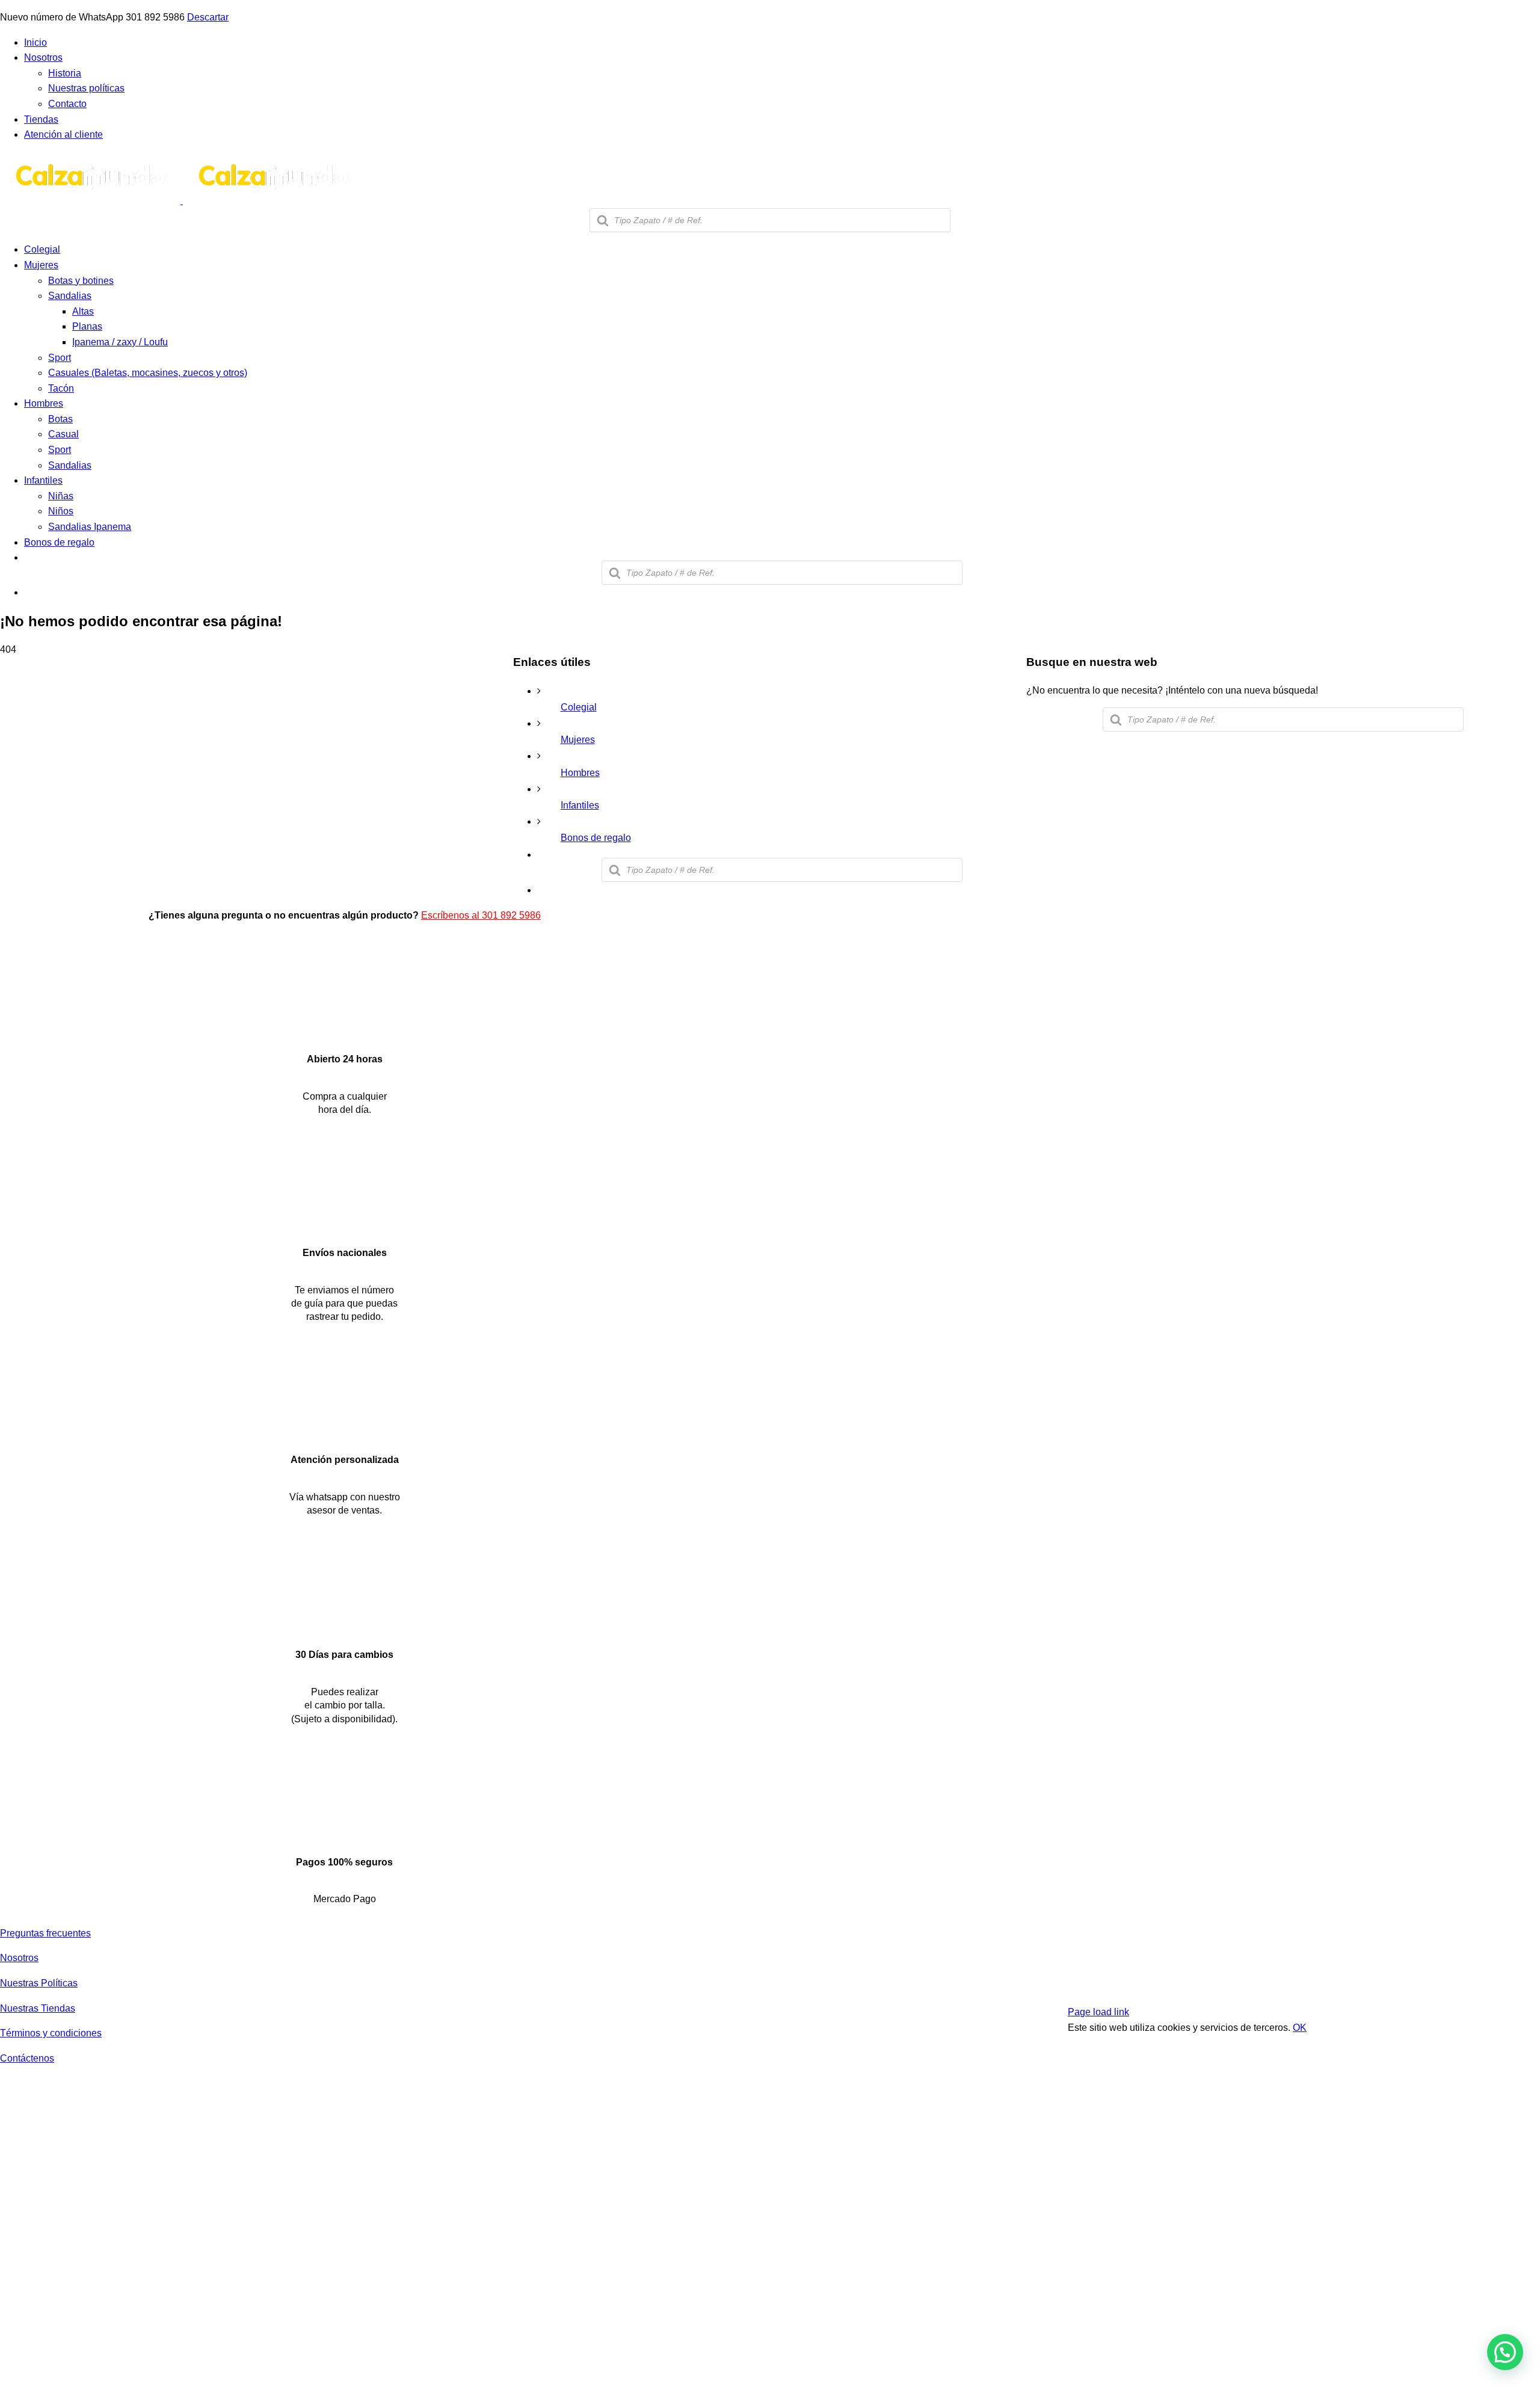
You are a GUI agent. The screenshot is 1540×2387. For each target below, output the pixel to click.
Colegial (579, 707)
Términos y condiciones (51, 2033)
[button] (1505, 2352)
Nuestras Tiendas (38, 2008)
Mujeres (578, 740)
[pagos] (1416, 1985)
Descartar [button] (208, 17)
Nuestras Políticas (39, 1983)
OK (1300, 2028)
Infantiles (580, 805)
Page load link (1098, 2012)
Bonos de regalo (596, 838)
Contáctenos (27, 2058)
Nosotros (19, 1958)
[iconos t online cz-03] (344, 1431)
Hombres (580, 773)
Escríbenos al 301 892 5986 (481, 915)
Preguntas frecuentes (45, 1933)
